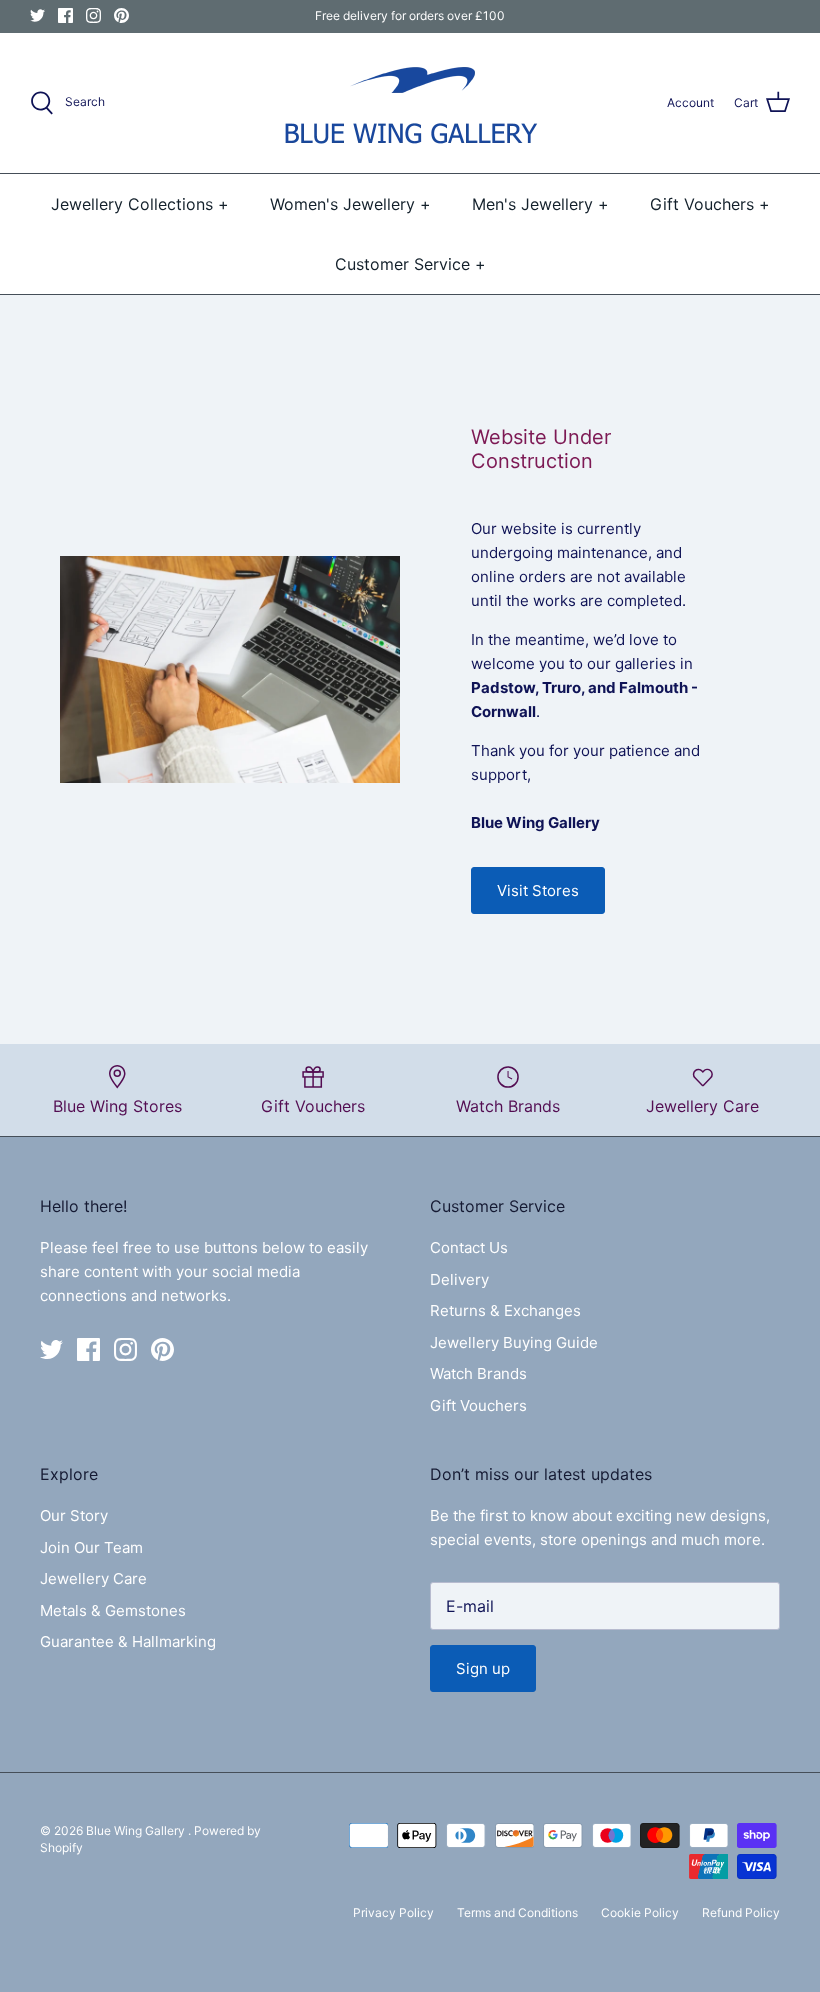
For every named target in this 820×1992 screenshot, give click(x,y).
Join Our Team (91, 1547)
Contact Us (469, 1247)
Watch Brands (478, 1373)
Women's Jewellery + (350, 204)
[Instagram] (93, 15)
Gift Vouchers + (710, 204)
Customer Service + (410, 264)
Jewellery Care (93, 1578)
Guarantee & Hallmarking (128, 1641)
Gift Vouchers (478, 1405)
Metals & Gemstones (113, 1610)
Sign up (483, 1668)
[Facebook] (65, 15)
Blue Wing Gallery (137, 1830)
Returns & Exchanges (505, 1310)
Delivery (459, 1279)
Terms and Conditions (517, 1912)
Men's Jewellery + (540, 204)
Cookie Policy (640, 1912)
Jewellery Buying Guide (514, 1342)
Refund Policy (741, 1912)
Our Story (74, 1515)
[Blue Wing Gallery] (410, 103)
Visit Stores (538, 890)
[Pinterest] (121, 15)
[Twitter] (37, 15)
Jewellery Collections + (140, 204)
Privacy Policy (393, 1912)
